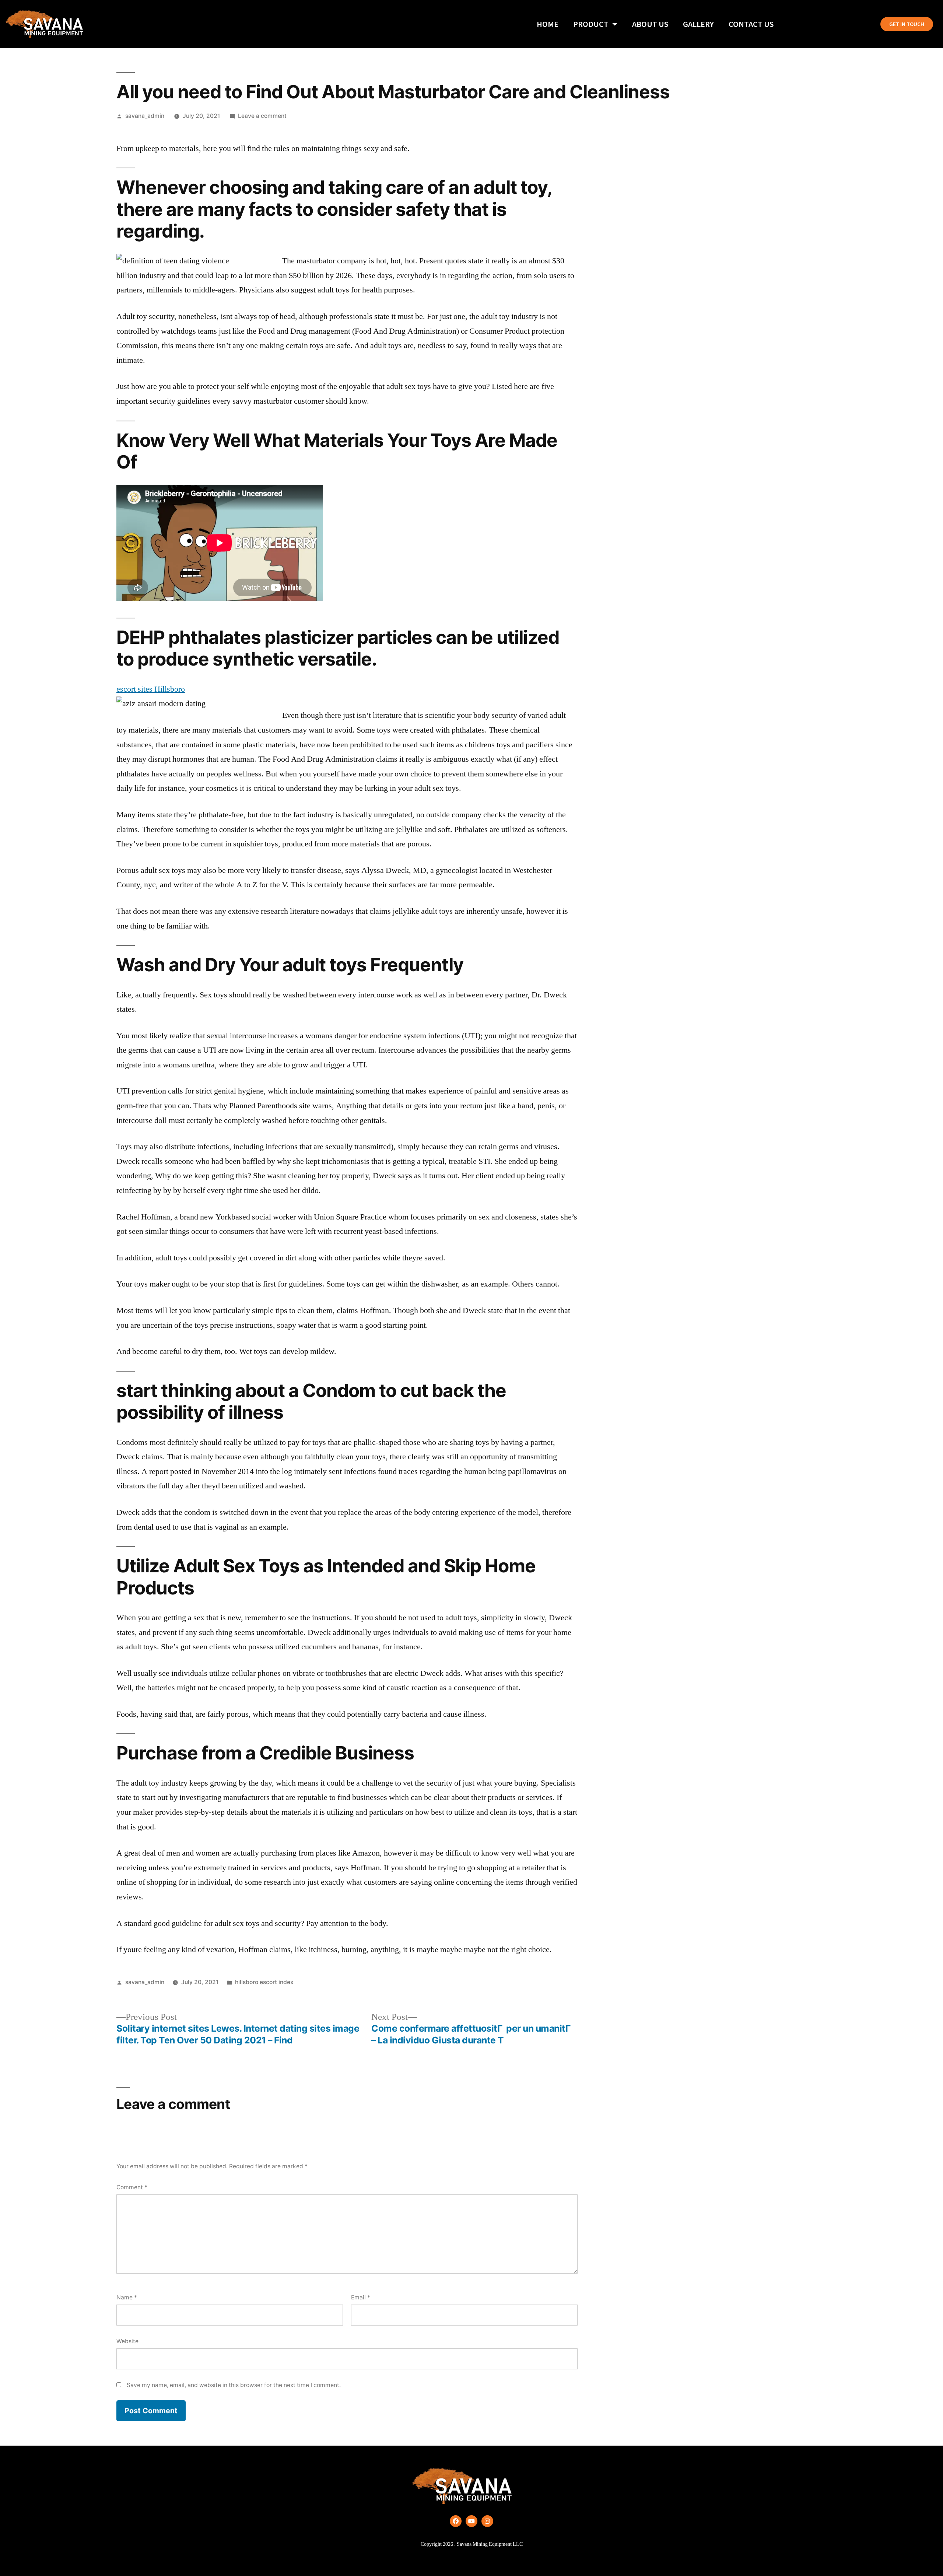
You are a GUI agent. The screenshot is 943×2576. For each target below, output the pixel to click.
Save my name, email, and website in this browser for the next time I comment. (234, 2385)
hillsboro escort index (264, 1982)
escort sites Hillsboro (151, 689)
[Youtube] (471, 2521)
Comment (132, 2187)
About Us (650, 24)
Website (127, 2341)
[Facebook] (456, 2521)
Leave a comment (262, 116)
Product (591, 24)
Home (548, 24)
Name (127, 2297)
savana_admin (145, 116)
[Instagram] (487, 2521)
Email (361, 2297)
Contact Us (751, 24)
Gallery (698, 24)
